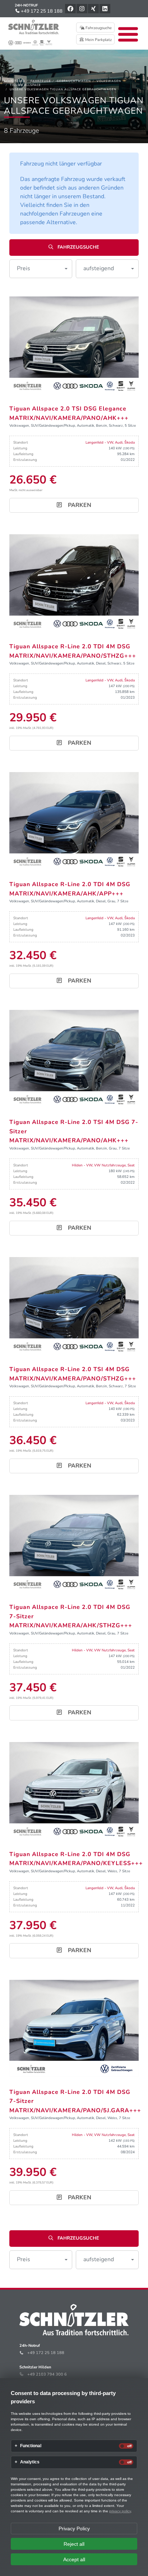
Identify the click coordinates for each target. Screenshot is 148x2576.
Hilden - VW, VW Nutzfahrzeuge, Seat (103, 1165)
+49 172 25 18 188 (41, 11)
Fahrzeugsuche (98, 28)
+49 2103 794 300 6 (47, 2374)
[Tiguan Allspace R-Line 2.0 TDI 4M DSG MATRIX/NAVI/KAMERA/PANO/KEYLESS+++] (74, 1790)
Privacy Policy (74, 2529)
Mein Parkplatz (98, 40)
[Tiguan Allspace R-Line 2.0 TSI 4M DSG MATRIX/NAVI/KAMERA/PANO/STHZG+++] (74, 1305)
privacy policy (120, 2511)
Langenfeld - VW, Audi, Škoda (110, 443)
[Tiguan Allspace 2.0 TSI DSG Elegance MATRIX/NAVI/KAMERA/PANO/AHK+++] (74, 345)
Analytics (30, 2462)
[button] (41, 269)
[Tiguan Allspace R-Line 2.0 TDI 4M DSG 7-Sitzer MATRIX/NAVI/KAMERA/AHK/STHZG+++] (74, 1543)
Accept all (74, 2559)
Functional (31, 2446)
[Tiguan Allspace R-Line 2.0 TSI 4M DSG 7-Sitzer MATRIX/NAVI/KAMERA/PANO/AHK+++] (74, 1058)
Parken (79, 505)
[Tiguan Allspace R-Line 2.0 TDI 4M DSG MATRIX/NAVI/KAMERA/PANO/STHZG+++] (74, 583)
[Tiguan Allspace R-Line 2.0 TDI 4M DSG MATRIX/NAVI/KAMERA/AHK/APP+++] (74, 821)
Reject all (74, 2544)
